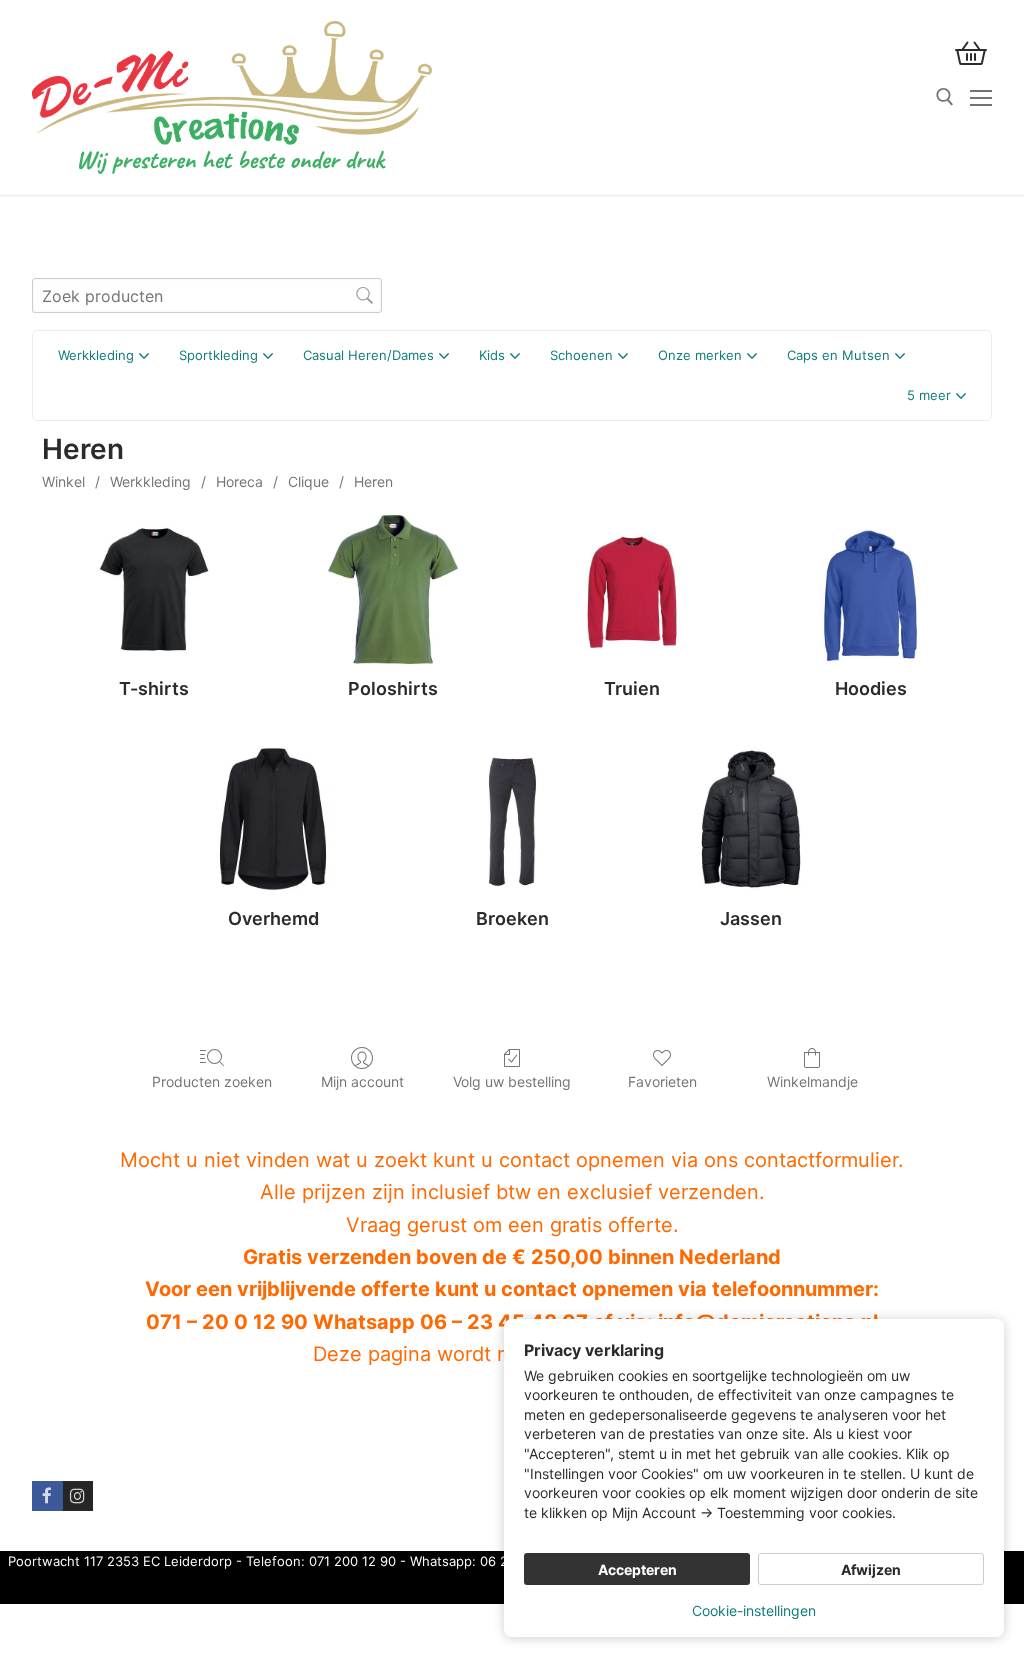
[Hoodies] (870, 589)
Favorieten (662, 1081)
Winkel (63, 481)
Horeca (239, 481)
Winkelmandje (812, 1081)
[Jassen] (751, 819)
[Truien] (631, 589)
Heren (373, 481)
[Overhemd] (273, 819)
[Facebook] (47, 1496)
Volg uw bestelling (512, 1081)
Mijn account (362, 1081)
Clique (308, 481)
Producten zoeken (212, 1081)
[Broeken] (512, 819)
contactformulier (821, 1160)
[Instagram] (78, 1496)
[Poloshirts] (392, 589)
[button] (936, 396)
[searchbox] (207, 295)
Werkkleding (150, 481)
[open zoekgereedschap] (945, 97)
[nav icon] (981, 98)
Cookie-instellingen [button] (754, 1610)
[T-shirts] (153, 589)
